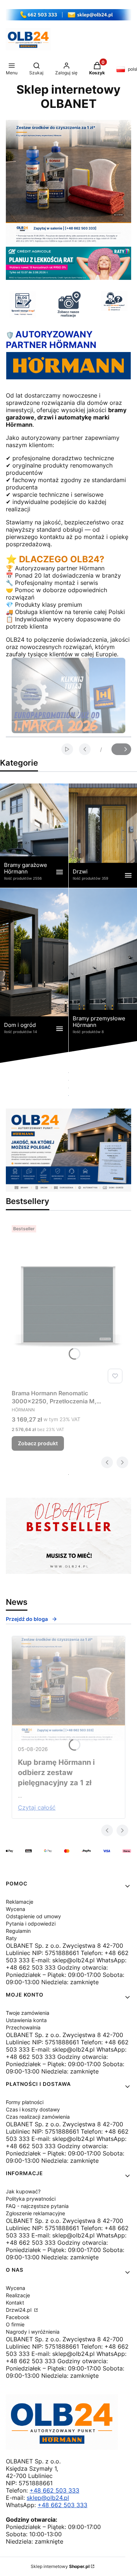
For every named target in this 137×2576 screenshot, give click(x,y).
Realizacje (18, 2295)
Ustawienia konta (26, 2020)
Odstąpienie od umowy (33, 1916)
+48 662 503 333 (54, 2490)
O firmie (15, 2324)
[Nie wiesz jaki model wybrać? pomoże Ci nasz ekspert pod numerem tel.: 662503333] (114, 301)
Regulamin (18, 1931)
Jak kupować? (23, 2191)
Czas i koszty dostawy (33, 2109)
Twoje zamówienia (28, 2013)
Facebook (18, 2317)
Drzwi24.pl (19, 2310)
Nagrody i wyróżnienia (33, 2332)
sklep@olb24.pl (48, 2498)
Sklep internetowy (60, 2566)
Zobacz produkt (38, 1443)
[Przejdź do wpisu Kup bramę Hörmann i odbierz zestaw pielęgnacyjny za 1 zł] (68, 1689)
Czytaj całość (37, 1807)
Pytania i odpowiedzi (31, 1924)
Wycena (16, 1909)
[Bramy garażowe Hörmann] (34, 835)
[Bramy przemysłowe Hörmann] (103, 976)
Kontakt (15, 2303)
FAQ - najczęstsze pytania (37, 2206)
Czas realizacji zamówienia (38, 2117)
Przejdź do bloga (27, 1619)
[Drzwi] (103, 835)
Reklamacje (20, 1902)
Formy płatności (25, 2102)
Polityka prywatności (31, 2199)
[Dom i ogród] (34, 976)
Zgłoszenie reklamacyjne (35, 2213)
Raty (11, 1938)
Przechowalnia (23, 2027)
